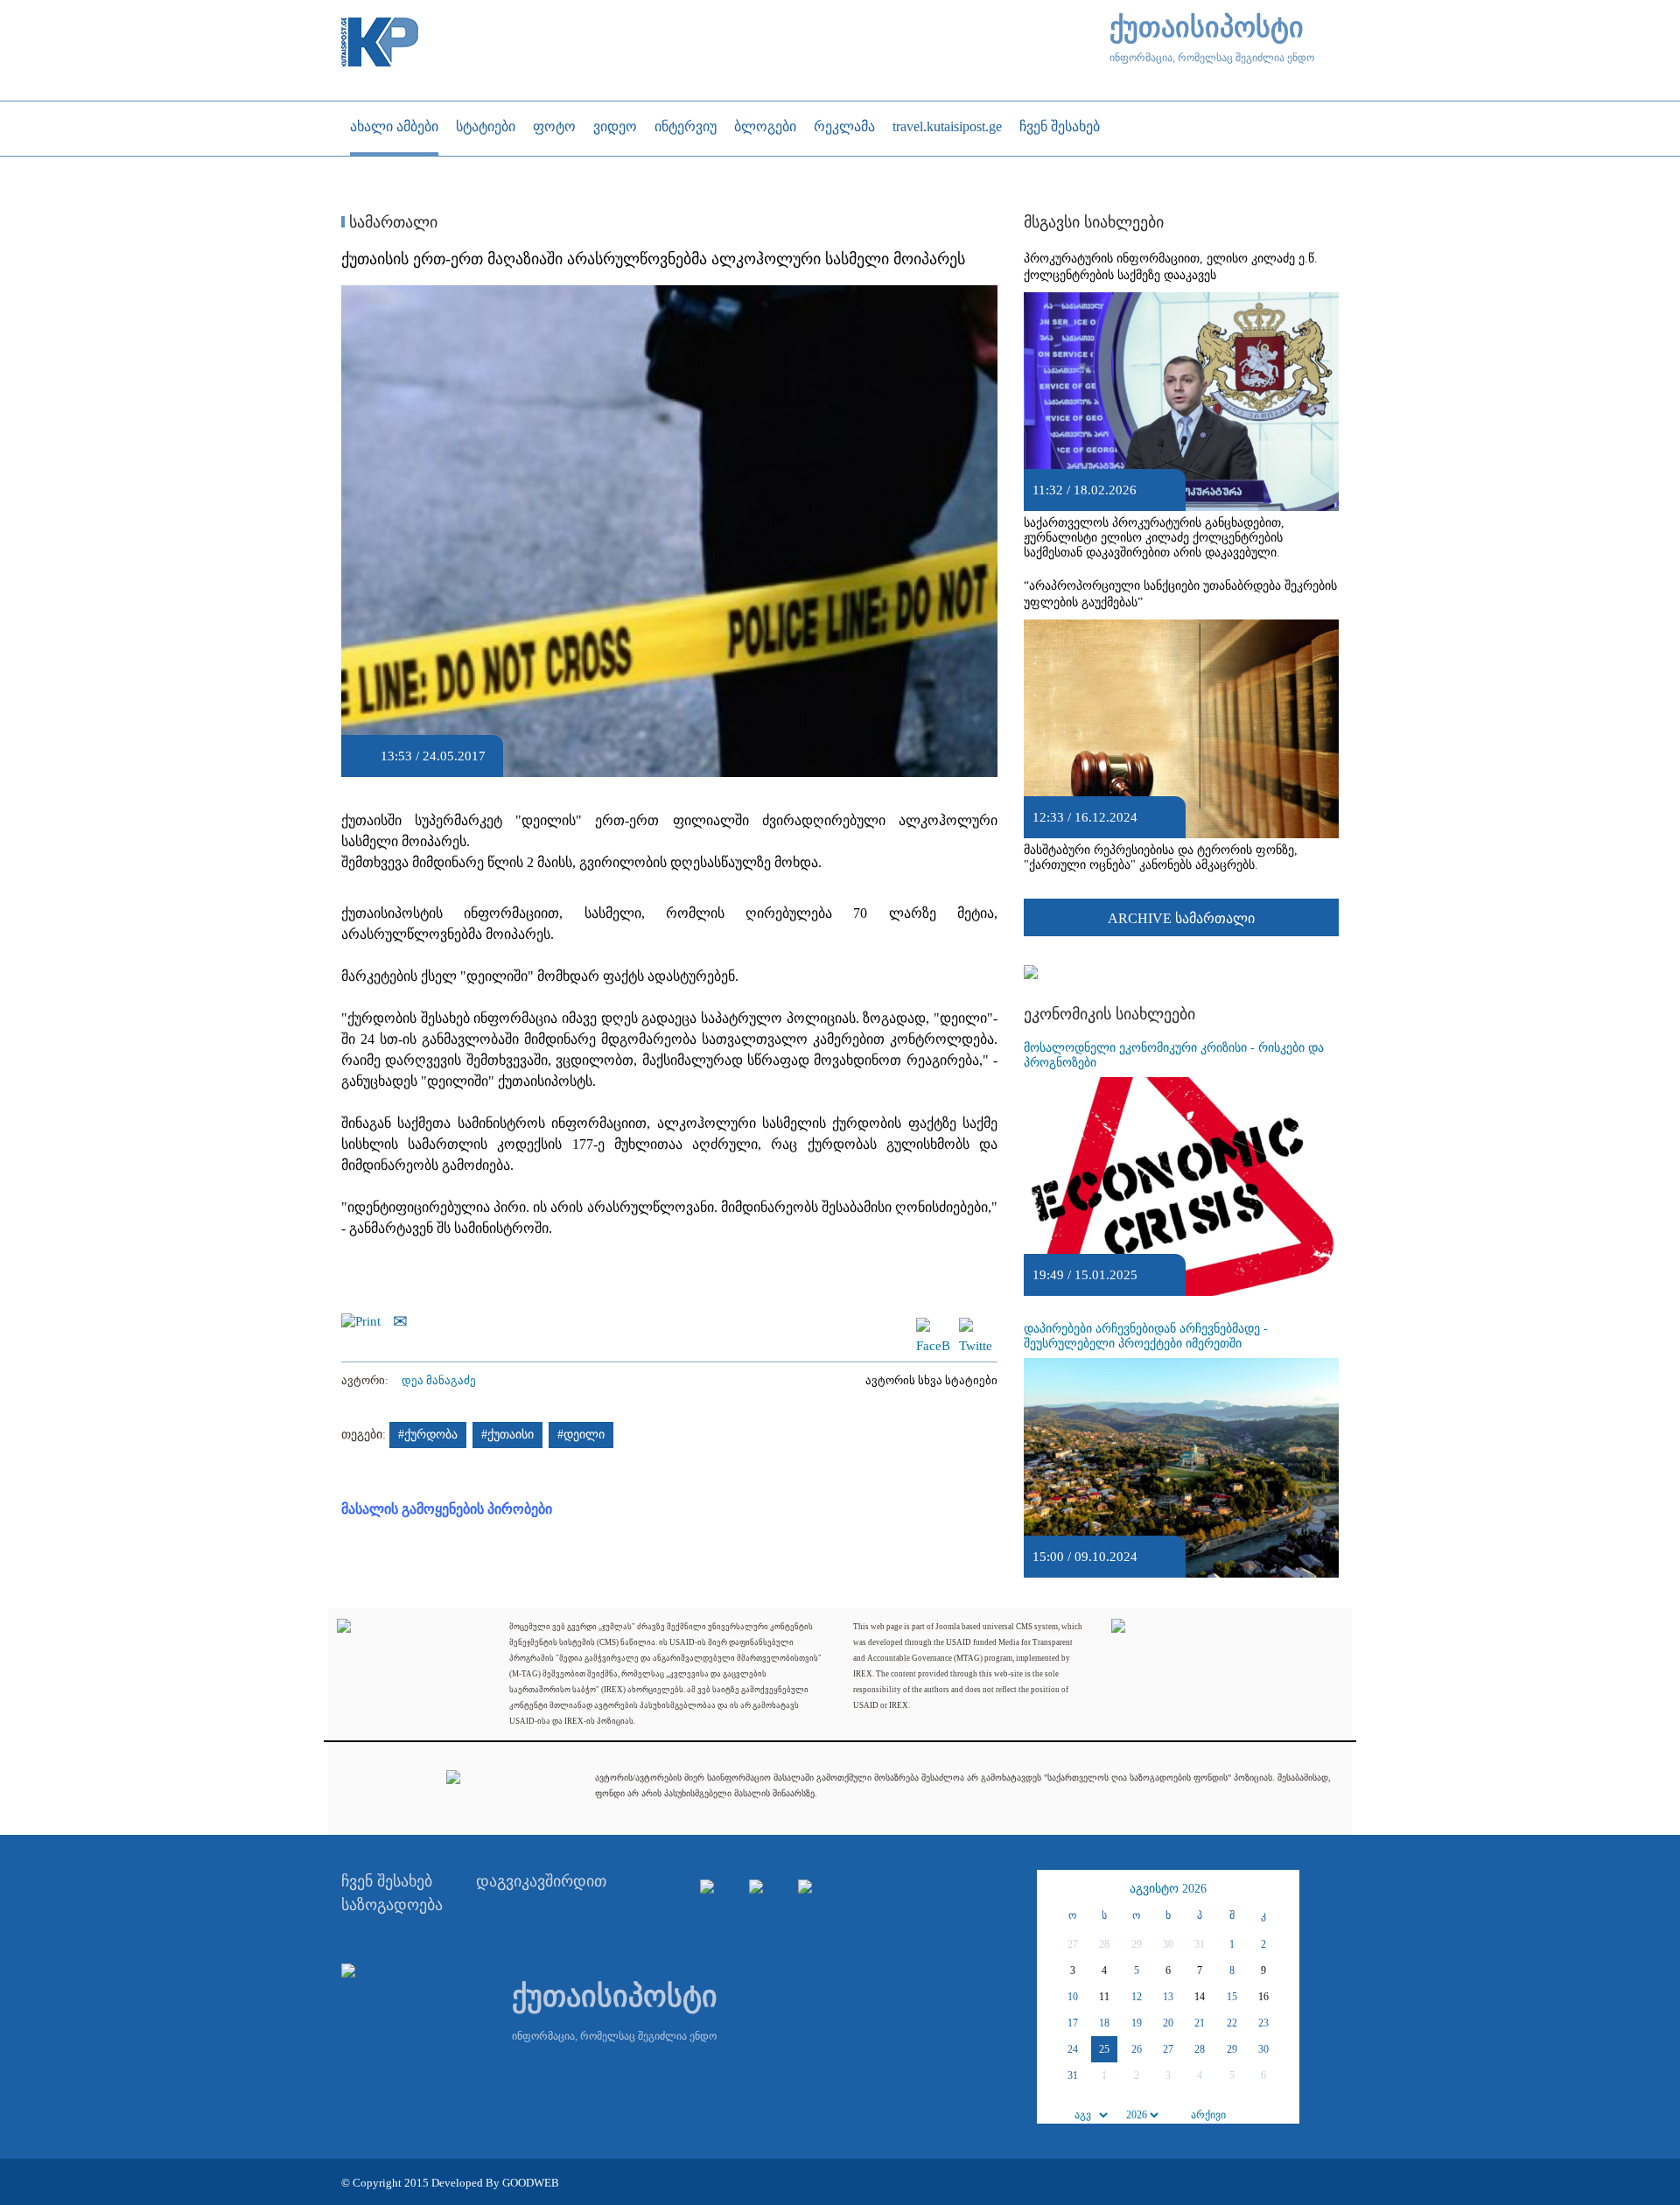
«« (1053, 1889)
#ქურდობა (428, 1435)
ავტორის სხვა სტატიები (931, 1380)
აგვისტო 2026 (1168, 1889)
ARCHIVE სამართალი (1181, 918)
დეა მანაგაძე (439, 1380)
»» (1284, 1889)
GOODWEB (531, 2183)
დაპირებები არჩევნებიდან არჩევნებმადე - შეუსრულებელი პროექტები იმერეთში (1146, 1336)
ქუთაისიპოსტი (1207, 28)
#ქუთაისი (507, 1435)
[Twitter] (976, 1326)
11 (1104, 1997)
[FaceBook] (933, 1326)
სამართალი (391, 222)
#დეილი (581, 1435)
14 (1200, 1997)
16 (1263, 1997)
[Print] (365, 1319)
